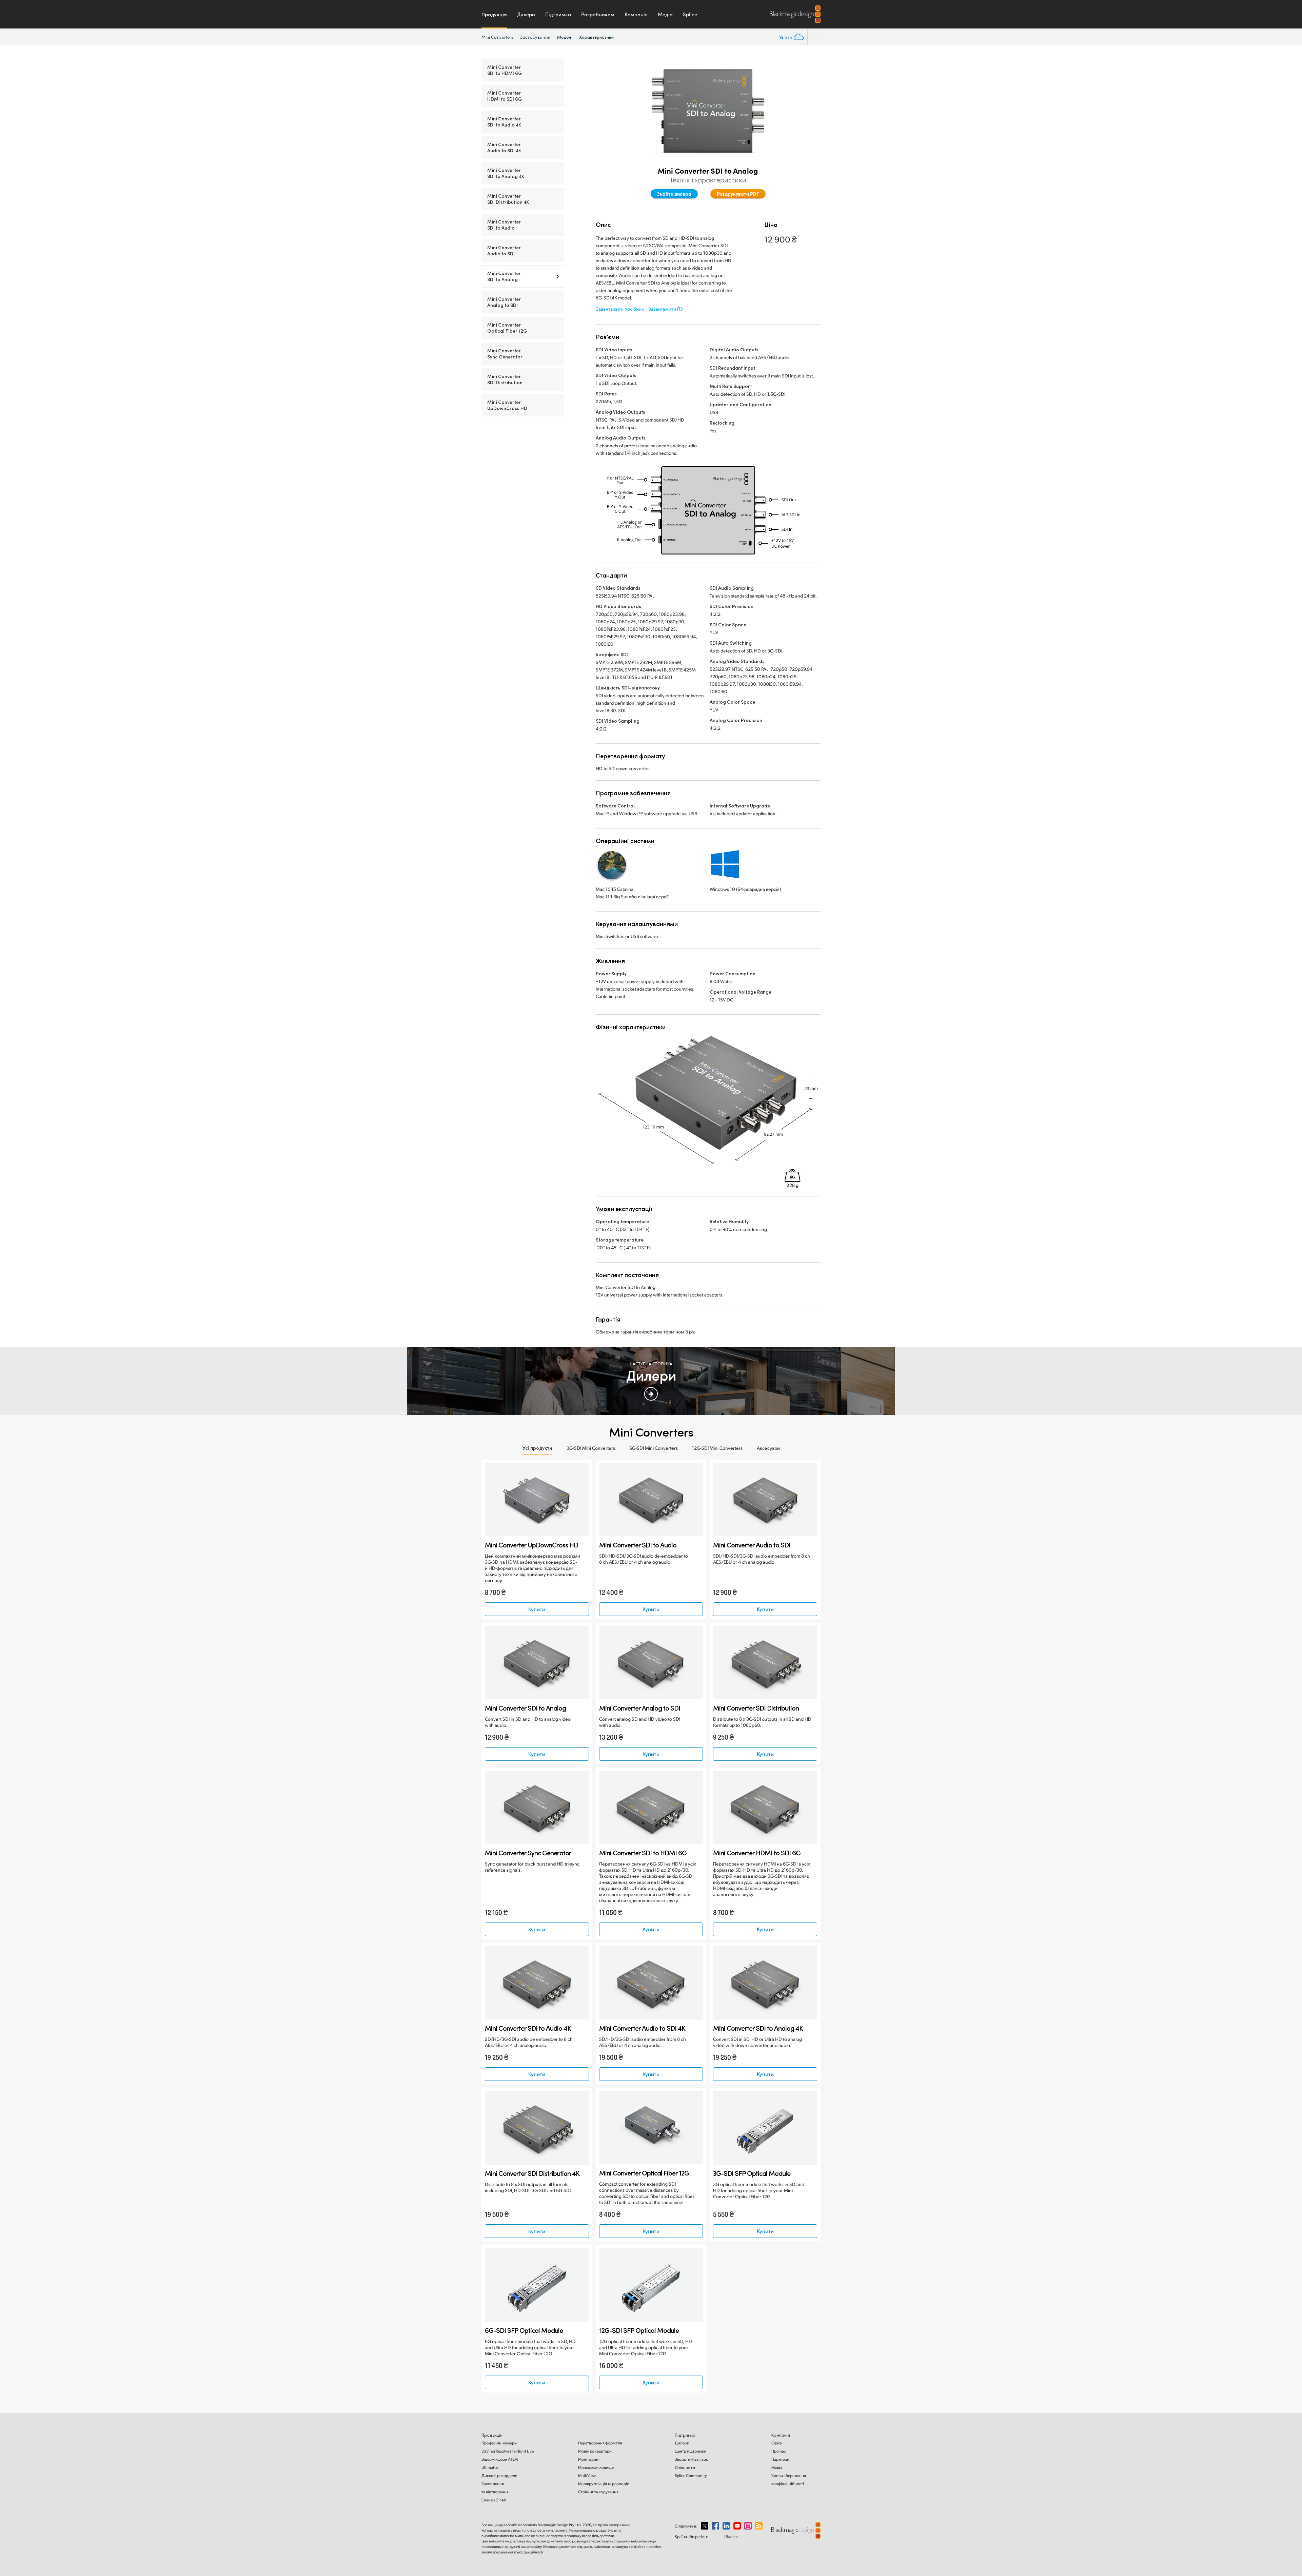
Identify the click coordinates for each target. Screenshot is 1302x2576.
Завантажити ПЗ (666, 309)
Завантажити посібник (620, 309)
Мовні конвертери (595, 2451)
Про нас (779, 2451)
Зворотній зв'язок (691, 2459)
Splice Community (691, 2475)
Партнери (780, 2459)
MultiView (587, 2475)
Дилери (526, 14)
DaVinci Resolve (508, 2451)
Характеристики (596, 37)
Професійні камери (499, 2443)
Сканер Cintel (494, 2500)
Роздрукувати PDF (738, 194)
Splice (690, 14)
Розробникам (598, 14)
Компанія (636, 14)
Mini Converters (497, 37)
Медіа (665, 14)
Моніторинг (589, 2459)
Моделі (565, 37)
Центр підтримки (691, 2451)
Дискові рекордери (499, 2475)
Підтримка (558, 14)
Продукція (494, 14)
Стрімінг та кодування (598, 2492)
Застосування (535, 37)
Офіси (777, 2443)
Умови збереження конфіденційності (512, 2552)
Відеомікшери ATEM (500, 2459)
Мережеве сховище (596, 2467)
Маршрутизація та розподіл (604, 2484)
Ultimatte (490, 2467)
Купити (537, 1609)
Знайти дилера (674, 194)
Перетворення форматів (600, 2443)
